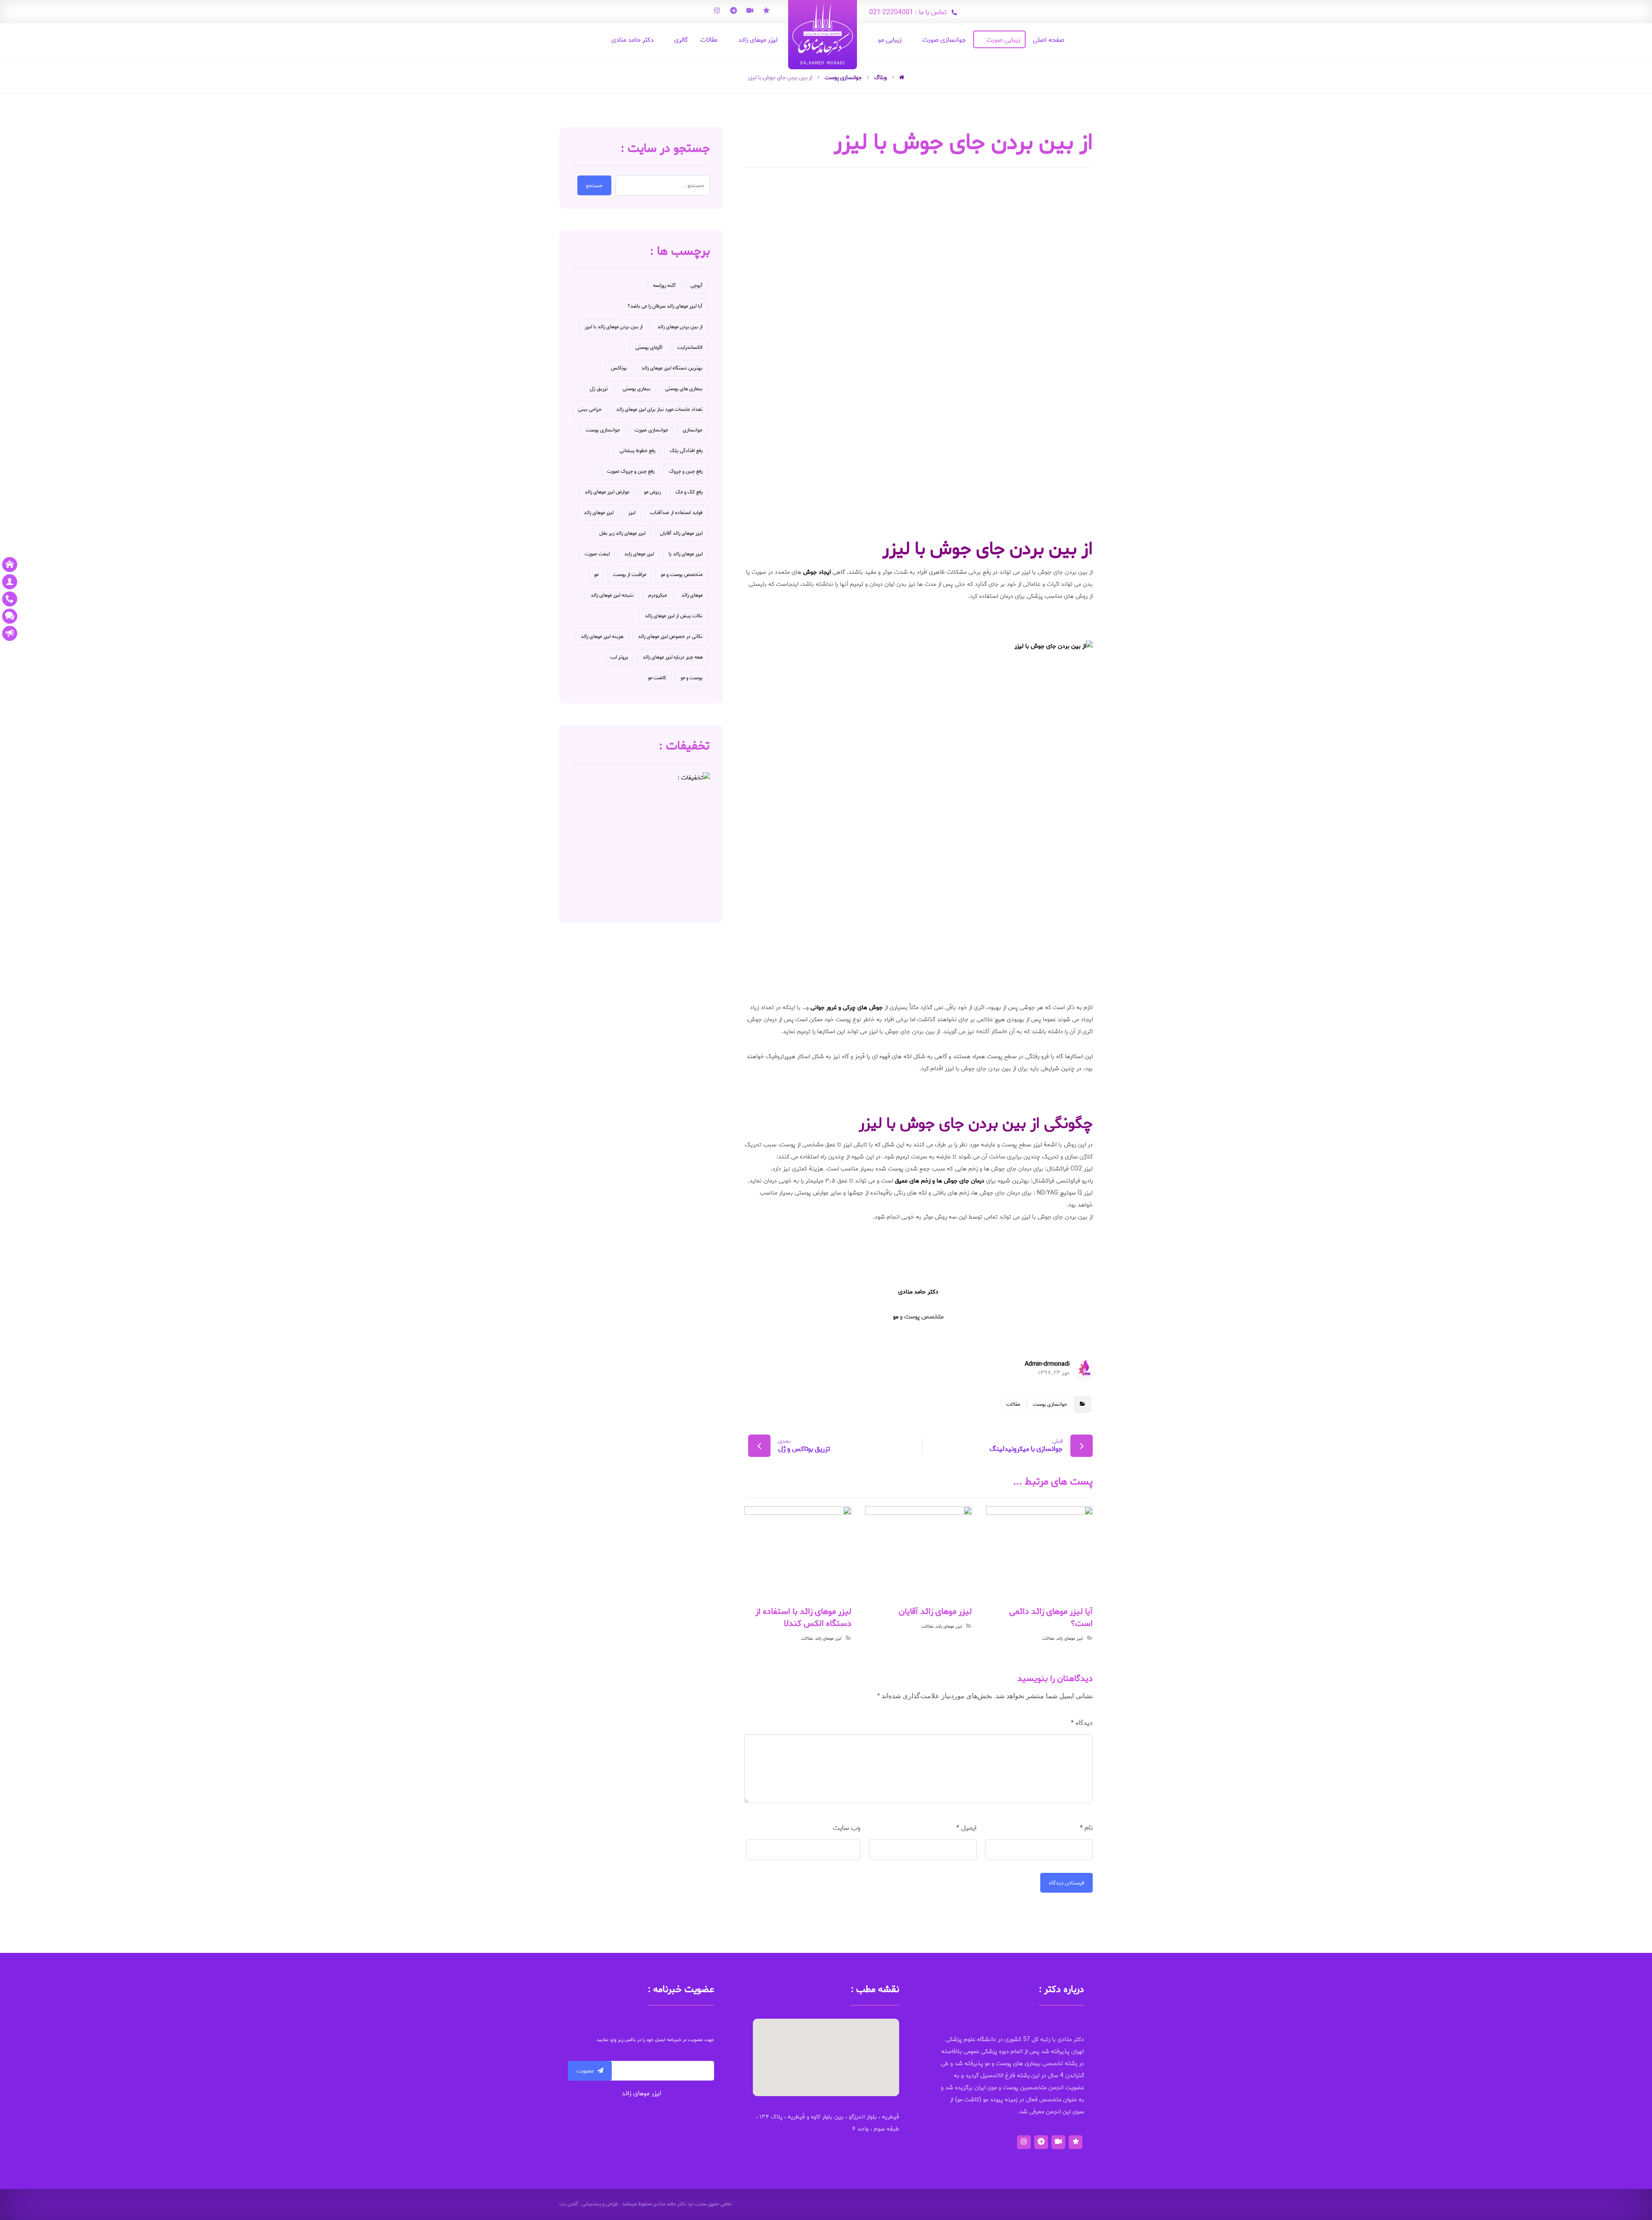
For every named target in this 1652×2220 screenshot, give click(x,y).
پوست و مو (692, 678)
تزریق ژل (599, 389)
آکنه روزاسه (664, 285)
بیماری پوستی (636, 389)
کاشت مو (657, 678)
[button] (826, 2052)
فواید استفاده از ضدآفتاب (676, 513)
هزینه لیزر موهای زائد (602, 636)
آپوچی (697, 285)
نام (1086, 1828)
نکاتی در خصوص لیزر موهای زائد (670, 636)
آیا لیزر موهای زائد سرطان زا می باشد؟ (665, 306)
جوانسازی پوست (1050, 1404)
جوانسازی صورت (651, 430)
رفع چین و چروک (686, 471)
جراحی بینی (590, 409)
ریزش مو (652, 492)
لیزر (632, 513)
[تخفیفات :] (641, 841)
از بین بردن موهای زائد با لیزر (614, 327)
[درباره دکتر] (10, 582)
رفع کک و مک (689, 492)
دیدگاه (1082, 1723)
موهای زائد (692, 595)
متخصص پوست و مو (682, 574)
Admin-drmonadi (1047, 1364)
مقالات (1013, 1404)
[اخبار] (10, 633)
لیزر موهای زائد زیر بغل (622, 533)
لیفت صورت (597, 554)
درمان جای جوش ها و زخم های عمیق (940, 1181)
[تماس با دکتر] (10, 599)
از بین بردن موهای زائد (680, 327)
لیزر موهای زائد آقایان (681, 533)
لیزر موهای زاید (639, 554)
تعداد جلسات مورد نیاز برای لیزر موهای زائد (659, 409)
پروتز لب (619, 657)
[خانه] (10, 565)
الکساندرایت (690, 347)
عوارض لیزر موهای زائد (607, 492)
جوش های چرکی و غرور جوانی (847, 1008)
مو (896, 1317)
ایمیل (966, 1828)
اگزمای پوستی (649, 347)
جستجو (594, 185)
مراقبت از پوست (630, 574)
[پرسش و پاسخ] (10, 616)
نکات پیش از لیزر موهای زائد (674, 616)
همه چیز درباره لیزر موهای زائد (673, 657)
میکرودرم (658, 595)
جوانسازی (693, 430)
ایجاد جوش (817, 572)
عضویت (585, 2071)
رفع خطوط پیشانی (637, 451)
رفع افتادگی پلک (686, 451)
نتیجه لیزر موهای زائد (612, 595)
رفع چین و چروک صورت (631, 471)
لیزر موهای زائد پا (686, 554)
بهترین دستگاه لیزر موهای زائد (672, 368)
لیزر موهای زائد (1070, 1638)
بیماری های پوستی (684, 389)
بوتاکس (619, 368)
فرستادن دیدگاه (1066, 1883)
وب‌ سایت (847, 1828)
